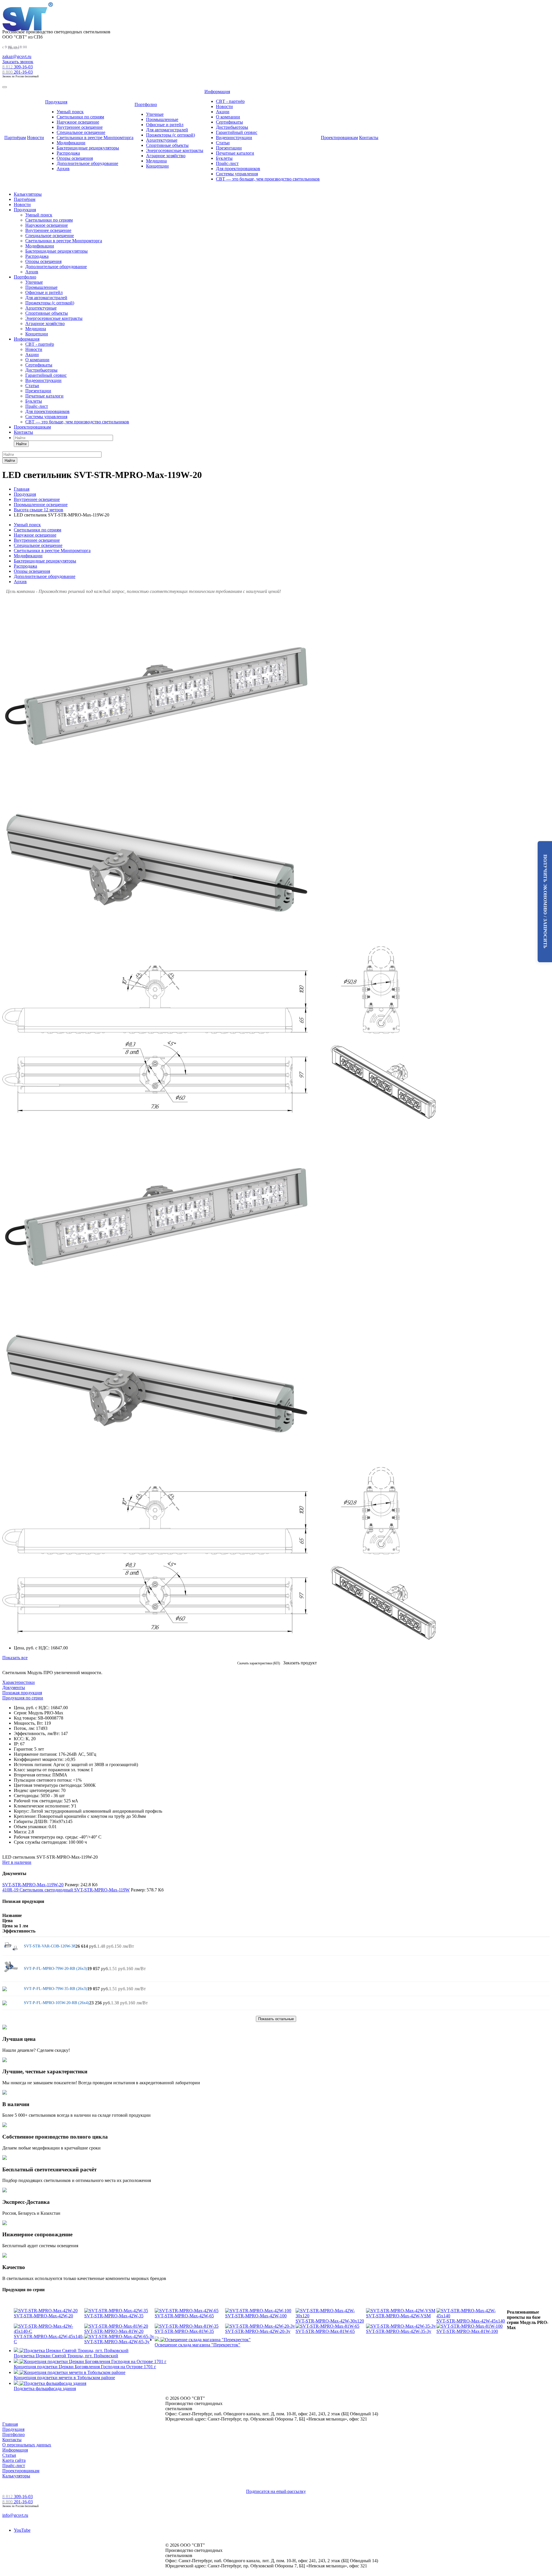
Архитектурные (162, 140)
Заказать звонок (18, 62)
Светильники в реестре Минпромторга (95, 138)
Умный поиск (70, 112)
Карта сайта (14, 2460)
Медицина (156, 161)
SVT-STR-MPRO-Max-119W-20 (33, 1885)
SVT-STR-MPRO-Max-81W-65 (325, 2331)
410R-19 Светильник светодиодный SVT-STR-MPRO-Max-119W (66, 1890)
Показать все (15, 1658)
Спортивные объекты (167, 145)
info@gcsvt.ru (15, 2515)
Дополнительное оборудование (87, 163)
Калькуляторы (28, 194)
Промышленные (162, 119)
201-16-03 (18, 72)
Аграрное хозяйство (166, 156)
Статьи (223, 143)
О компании (228, 117)
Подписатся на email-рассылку (276, 2491)
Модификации (71, 143)
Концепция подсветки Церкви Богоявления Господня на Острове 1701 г (85, 2367)
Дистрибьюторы (232, 127)
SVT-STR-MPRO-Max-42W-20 (43, 2316)
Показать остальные (276, 2019)
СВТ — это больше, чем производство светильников (268, 179)
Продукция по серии (23, 1698)
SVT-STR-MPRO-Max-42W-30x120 (330, 2321)
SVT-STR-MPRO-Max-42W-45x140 (471, 2321)
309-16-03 (18, 67)
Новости (36, 138)
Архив (63, 169)
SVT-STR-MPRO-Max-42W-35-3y (399, 2331)
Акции (223, 112)
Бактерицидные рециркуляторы (88, 148)
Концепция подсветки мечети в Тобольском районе (64, 2378)
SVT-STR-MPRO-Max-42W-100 (256, 2316)
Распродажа (68, 153)
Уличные (155, 114)
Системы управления (237, 174)
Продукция (56, 102)
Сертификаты (229, 122)
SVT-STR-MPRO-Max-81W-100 (467, 2331)
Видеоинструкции (234, 138)
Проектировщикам (339, 138)
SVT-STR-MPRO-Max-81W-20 (114, 2331)
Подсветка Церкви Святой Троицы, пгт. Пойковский (66, 2356)
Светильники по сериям (80, 117)
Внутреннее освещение (80, 127)
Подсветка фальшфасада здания (45, 2388)
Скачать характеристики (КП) (259, 1663)
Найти (21, 444)
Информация (217, 92)
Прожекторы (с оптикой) (170, 135)
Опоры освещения (75, 158)
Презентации (229, 148)
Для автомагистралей (167, 130)
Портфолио (146, 104)
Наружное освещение (78, 122)
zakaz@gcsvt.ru (17, 56)
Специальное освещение (81, 132)
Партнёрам (15, 138)
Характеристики (19, 1682)
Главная (10, 2424)
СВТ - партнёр (230, 101)
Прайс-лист (227, 163)
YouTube (22, 2530)
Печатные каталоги (235, 153)
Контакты (369, 138)
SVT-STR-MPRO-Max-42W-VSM (398, 2316)
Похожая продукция (22, 1693)
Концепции (157, 166)
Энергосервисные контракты (175, 150)
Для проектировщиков (238, 169)
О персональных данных (27, 2445)
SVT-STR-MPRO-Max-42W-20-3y (258, 2331)
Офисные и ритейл (165, 125)
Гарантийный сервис (237, 132)
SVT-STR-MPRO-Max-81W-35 (184, 2331)
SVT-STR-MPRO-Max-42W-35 (114, 2316)
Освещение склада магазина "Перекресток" (198, 2345)
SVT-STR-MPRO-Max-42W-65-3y (117, 2342)
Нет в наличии (17, 1862)
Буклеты (224, 158)
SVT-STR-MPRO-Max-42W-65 (184, 2316)
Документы (14, 1687)
